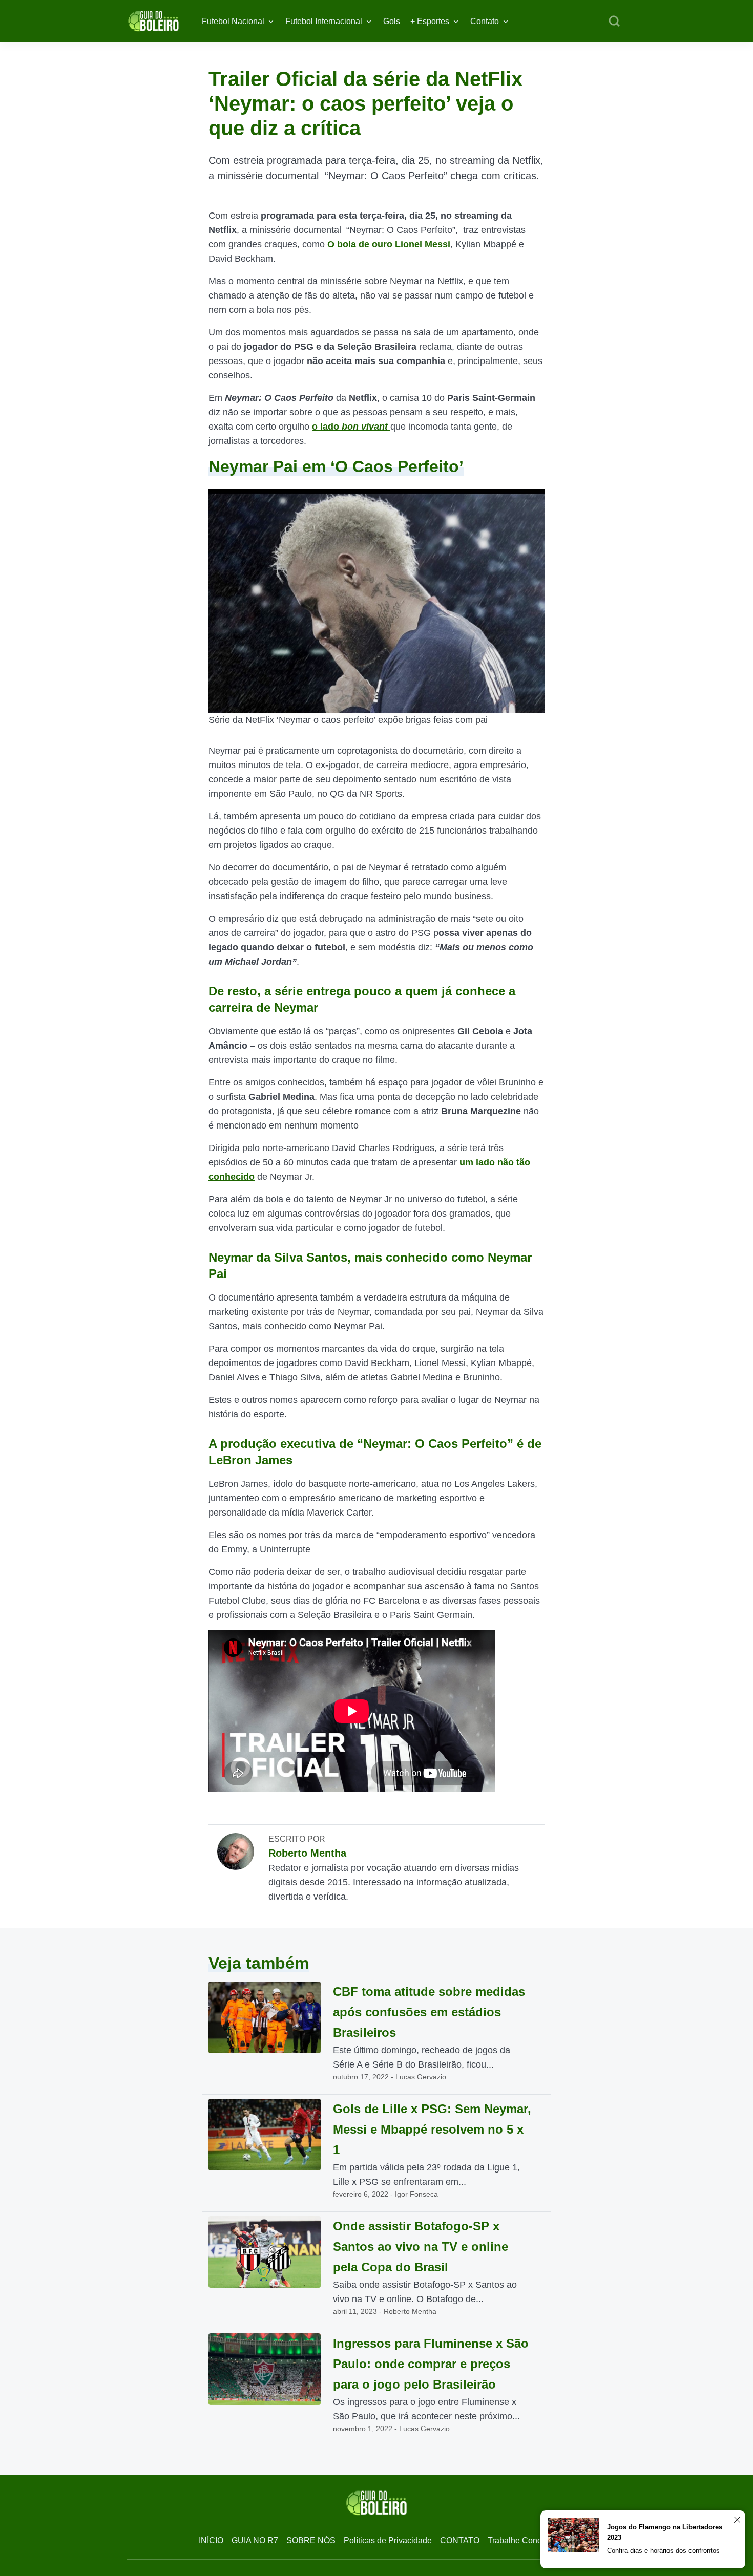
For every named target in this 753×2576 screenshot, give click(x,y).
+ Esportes (430, 21)
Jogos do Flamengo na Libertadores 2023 (665, 2532)
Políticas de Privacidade (388, 2540)
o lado (350, 427)
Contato (485, 21)
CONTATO (460, 2540)
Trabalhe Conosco (521, 2540)
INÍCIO (211, 2540)
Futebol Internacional (324, 21)
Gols (392, 21)
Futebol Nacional (233, 21)
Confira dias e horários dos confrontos (663, 2551)
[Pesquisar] (614, 22)
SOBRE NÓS (311, 2540)
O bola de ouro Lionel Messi (389, 244)
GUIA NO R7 (255, 2540)
